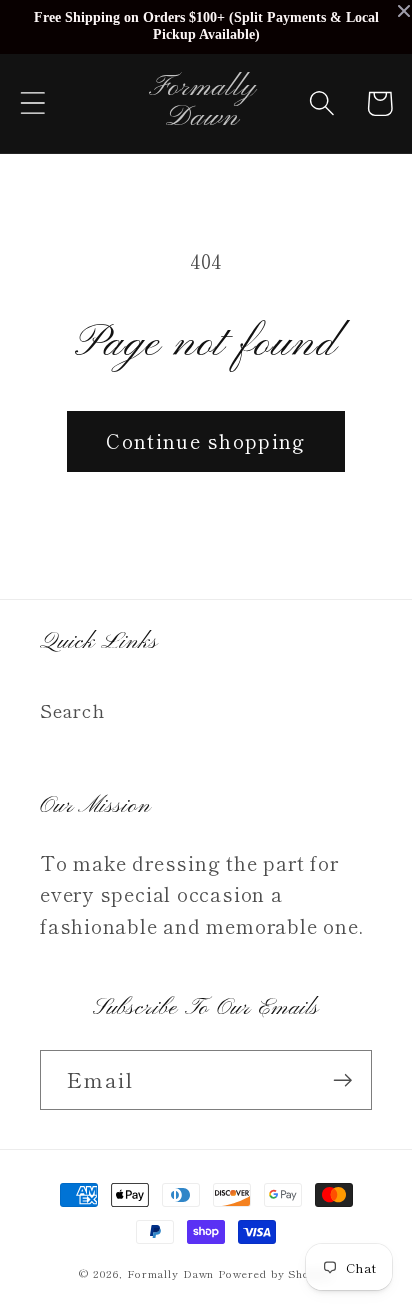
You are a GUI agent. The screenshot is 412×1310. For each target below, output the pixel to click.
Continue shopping (205, 440)
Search (72, 710)
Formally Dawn (171, 1273)
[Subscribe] (342, 1080)
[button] (32, 103)
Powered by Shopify (275, 1273)
